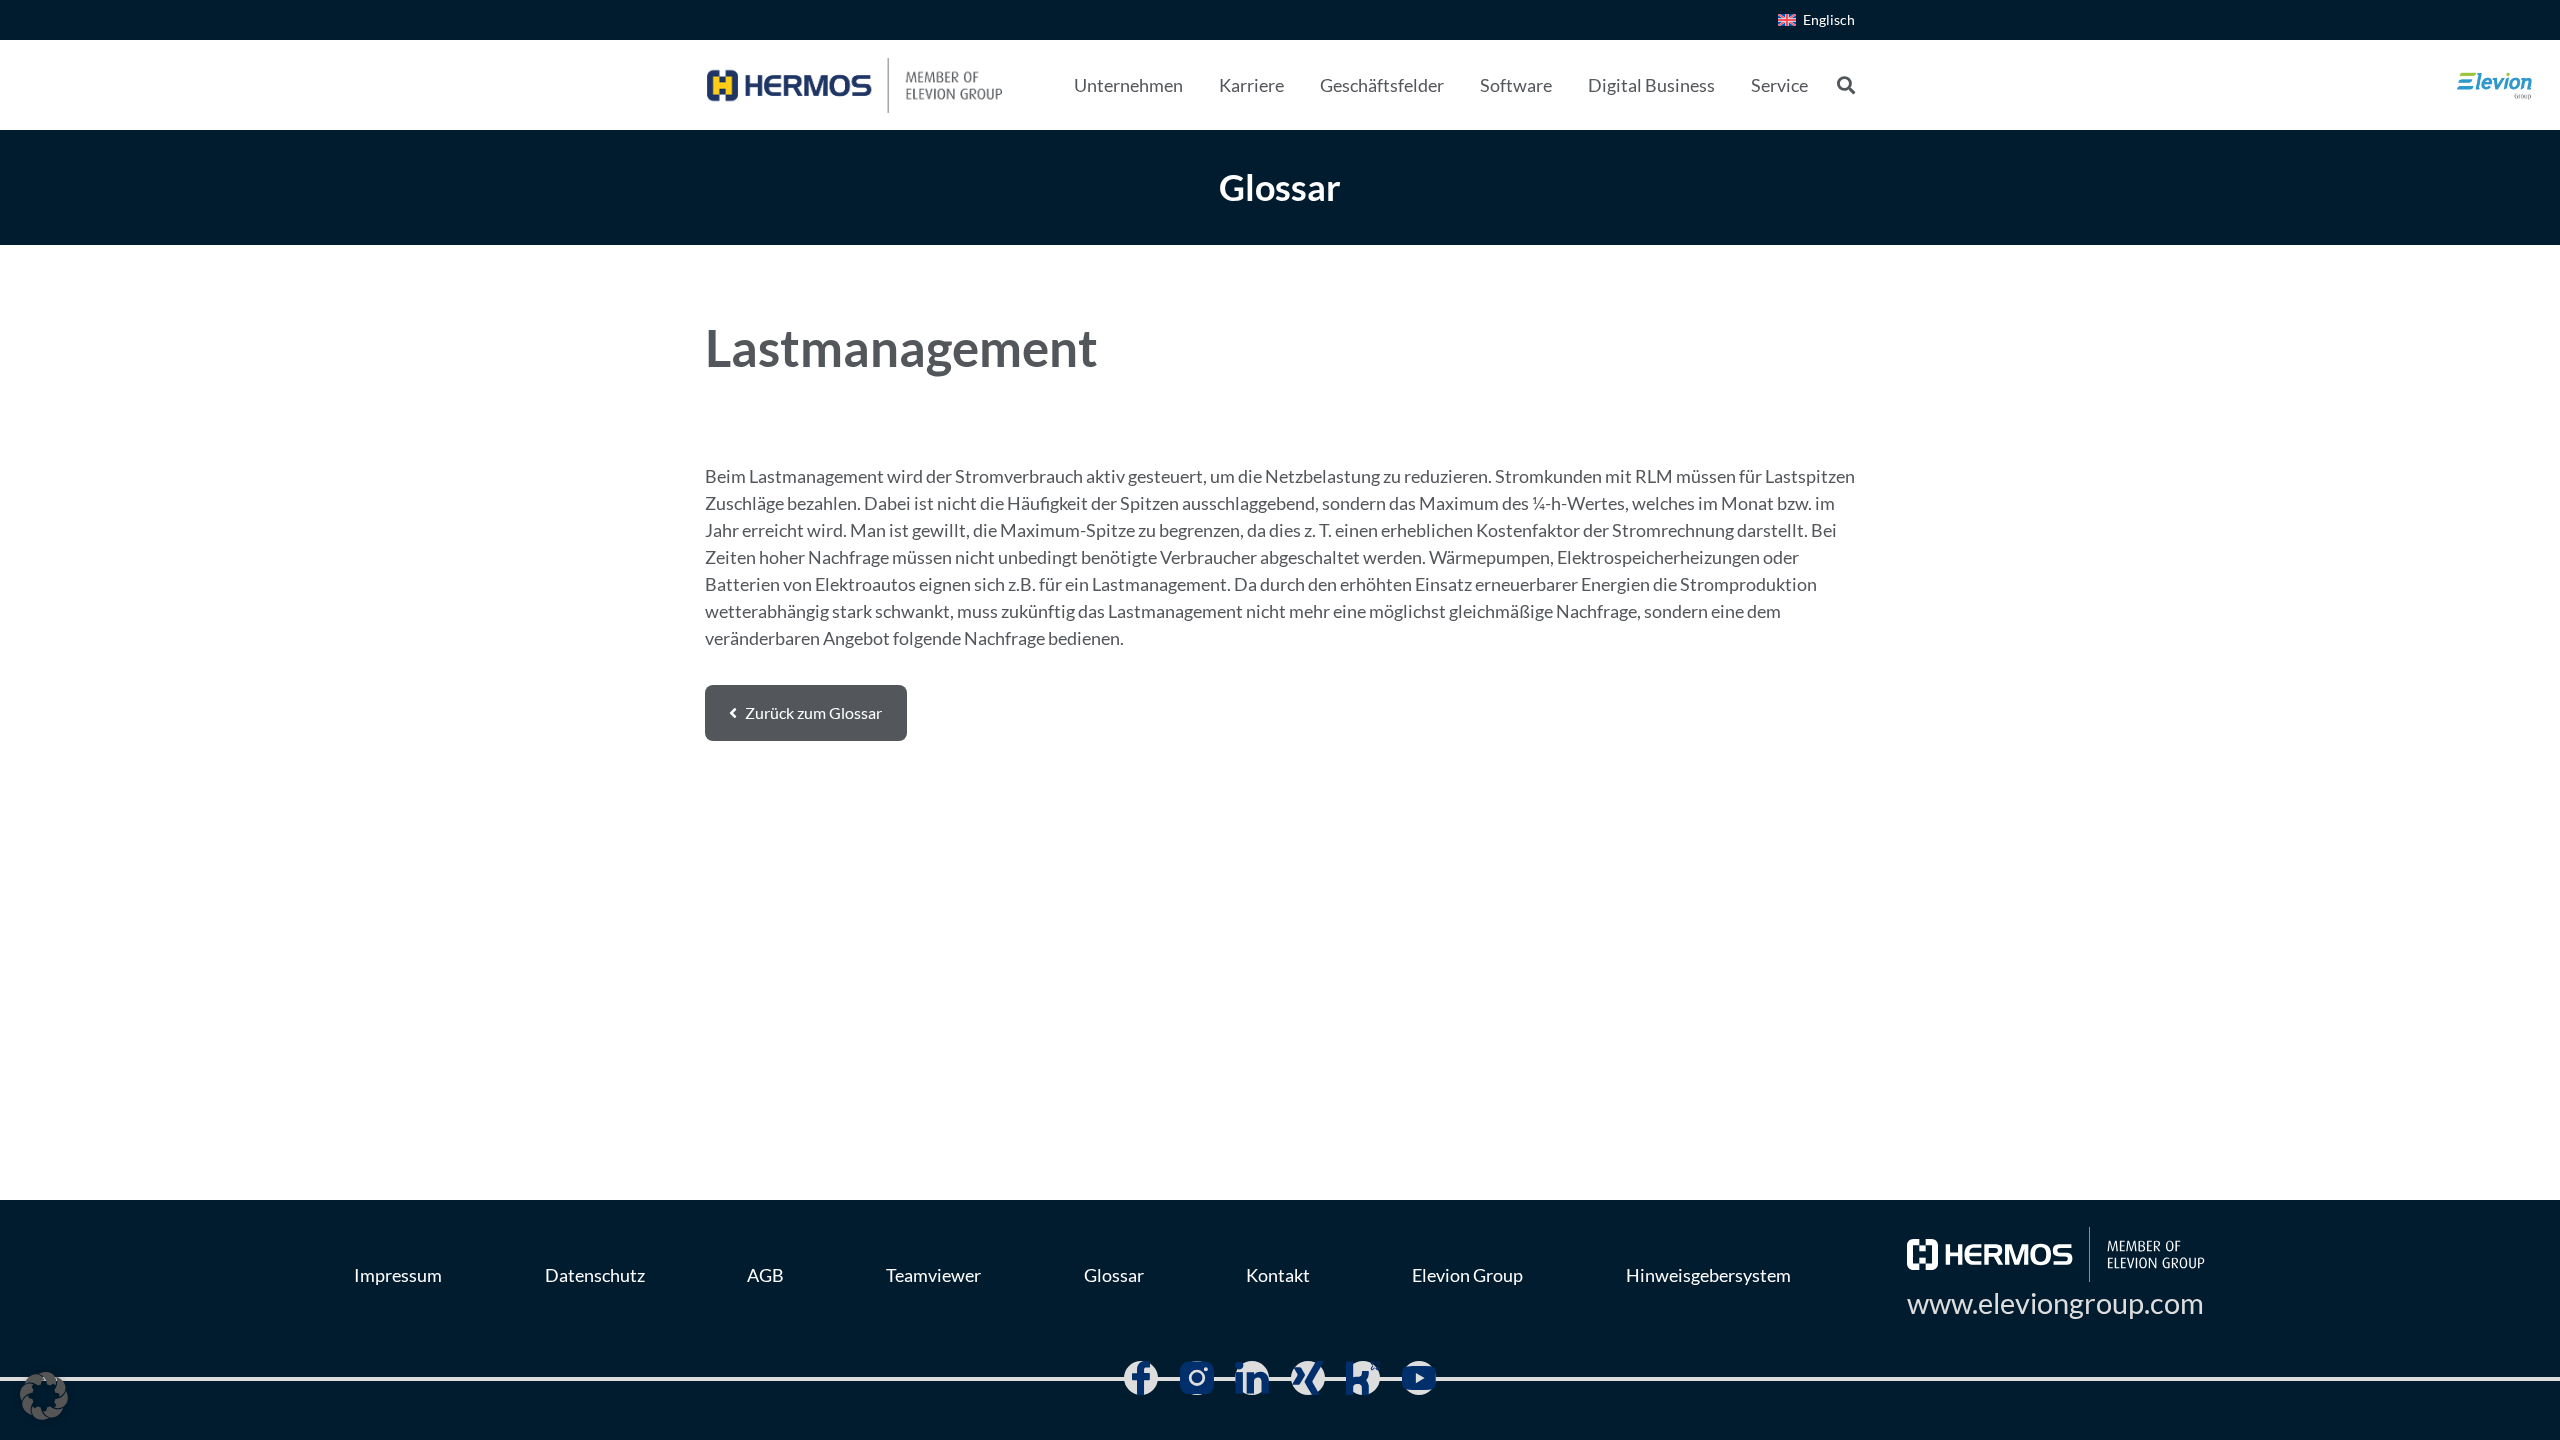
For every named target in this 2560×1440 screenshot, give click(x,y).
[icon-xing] (1308, 1378)
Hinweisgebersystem (1708, 1275)
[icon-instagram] (1197, 1378)
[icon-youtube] (1419, 1378)
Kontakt (1278, 1275)
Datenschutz (595, 1275)
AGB (765, 1275)
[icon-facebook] (1141, 1378)
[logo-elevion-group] (2495, 85)
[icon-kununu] (1363, 1378)
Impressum (398, 1275)
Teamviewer (933, 1275)
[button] (1199, 85)
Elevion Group (1467, 1275)
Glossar (1114, 1275)
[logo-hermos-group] (854, 85)
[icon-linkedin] (1252, 1378)
